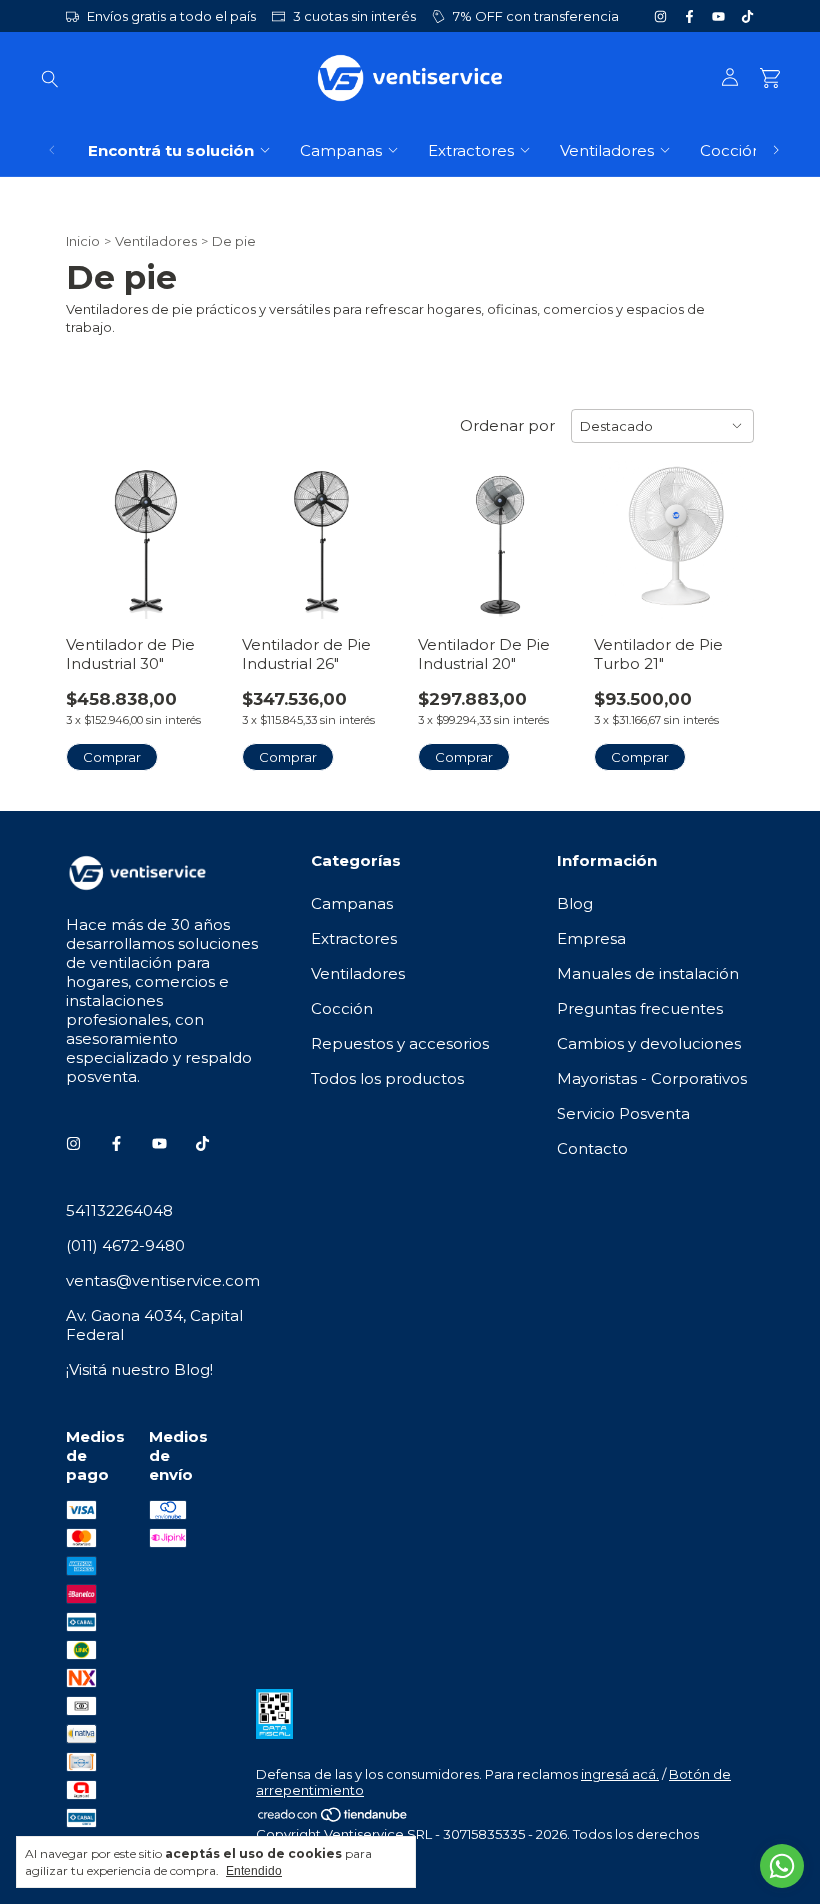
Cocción (731, 150)
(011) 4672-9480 (125, 1245)
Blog (575, 903)
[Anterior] (52, 150)
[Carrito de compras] (770, 78)
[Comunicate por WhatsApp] (782, 1866)
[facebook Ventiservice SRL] (689, 16)
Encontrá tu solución (171, 150)
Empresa (591, 938)
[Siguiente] (776, 150)
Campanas (341, 150)
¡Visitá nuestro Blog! (139, 1369)
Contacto (592, 1148)
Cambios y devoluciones (649, 1043)
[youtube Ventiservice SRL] (718, 16)
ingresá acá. (620, 1774)
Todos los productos (387, 1078)
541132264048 (119, 1210)
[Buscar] (50, 78)
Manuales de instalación (648, 973)
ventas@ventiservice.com (163, 1280)
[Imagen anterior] (96, 526)
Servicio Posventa (623, 1113)
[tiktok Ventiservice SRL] (747, 16)
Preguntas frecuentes (640, 1008)
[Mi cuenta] (730, 78)
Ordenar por (507, 425)
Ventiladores (607, 150)
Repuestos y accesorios (400, 1043)
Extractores (471, 150)
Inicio (83, 241)
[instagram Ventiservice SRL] (660, 16)
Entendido (254, 1871)
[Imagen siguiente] (196, 526)
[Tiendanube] (333, 1818)
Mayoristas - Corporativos (652, 1078)
